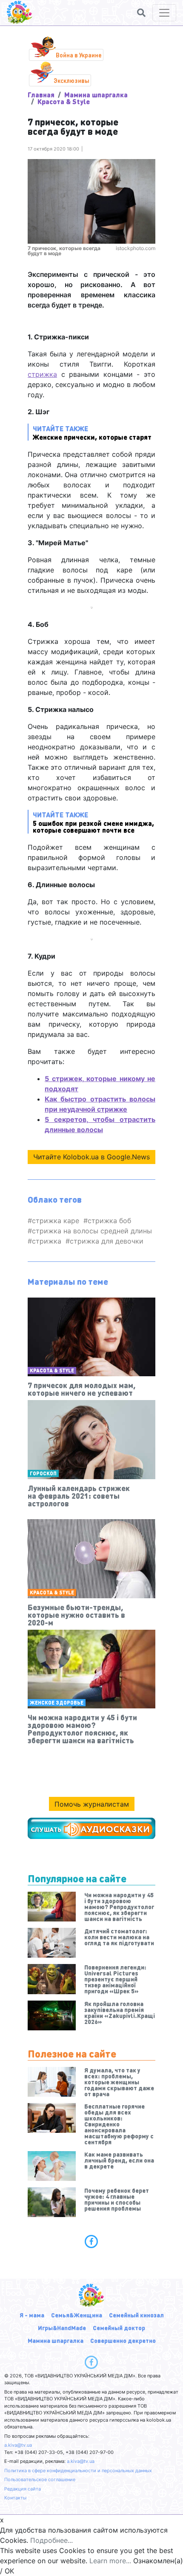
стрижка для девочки (107, 1241)
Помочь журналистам (92, 1804)
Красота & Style (64, 101)
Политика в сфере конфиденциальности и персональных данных (78, 2471)
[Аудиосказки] (91, 1828)
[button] (141, 13)
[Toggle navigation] (164, 13)
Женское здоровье (57, 1703)
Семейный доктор (119, 2328)
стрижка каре (56, 1221)
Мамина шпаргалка (96, 95)
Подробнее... (51, 2540)
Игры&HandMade (62, 2328)
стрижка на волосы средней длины (92, 1231)
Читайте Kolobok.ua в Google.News (91, 1157)
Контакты (15, 2498)
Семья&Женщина (77, 2315)
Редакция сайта (23, 2489)
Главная (41, 95)
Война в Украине (79, 55)
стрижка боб (109, 1221)
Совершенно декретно (123, 2340)
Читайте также (93, 822)
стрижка (42, 374)
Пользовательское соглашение (40, 2479)
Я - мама (32, 2315)
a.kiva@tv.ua (18, 2445)
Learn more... (110, 2561)
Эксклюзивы (71, 80)
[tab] (91, 2241)
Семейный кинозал (136, 2315)
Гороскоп (43, 1473)
